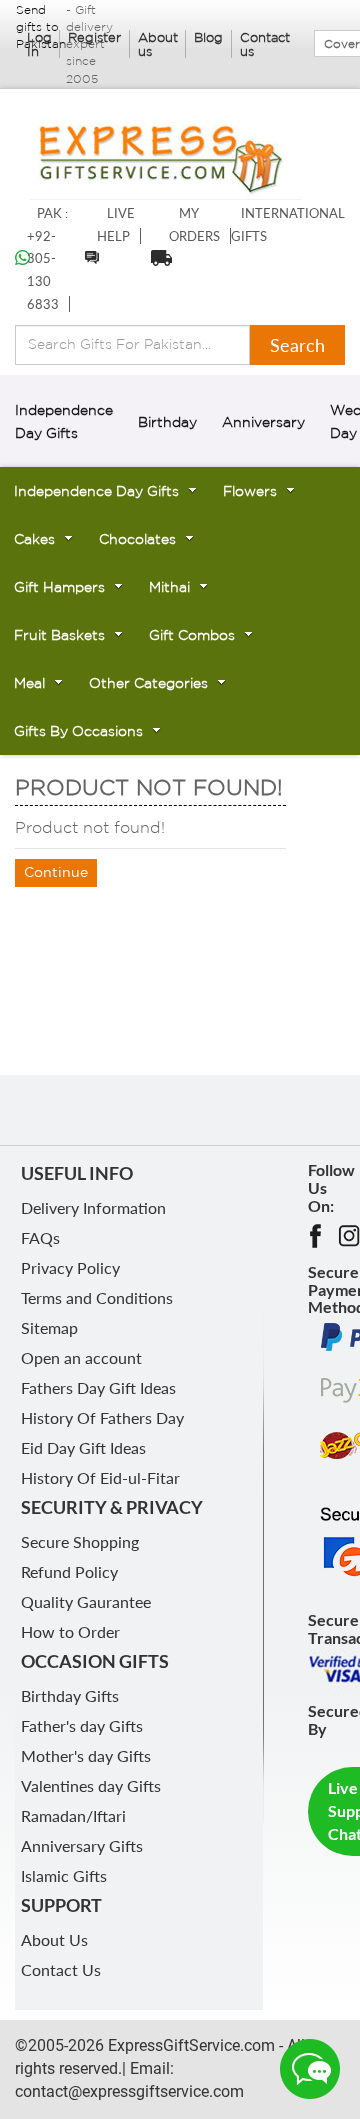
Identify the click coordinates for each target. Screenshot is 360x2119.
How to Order (70, 1631)
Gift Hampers (59, 587)
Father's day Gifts (82, 1725)
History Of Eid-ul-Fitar (100, 1477)
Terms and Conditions (97, 1297)
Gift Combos (192, 635)
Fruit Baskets (59, 635)
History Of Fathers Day (102, 1417)
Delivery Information (93, 1207)
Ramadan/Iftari (73, 1815)
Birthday (167, 422)
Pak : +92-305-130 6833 (47, 258)
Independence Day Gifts (96, 491)
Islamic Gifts (64, 1875)
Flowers (250, 491)
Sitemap (49, 1327)
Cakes (34, 539)
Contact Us (61, 1969)
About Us (54, 1939)
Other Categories (148, 683)
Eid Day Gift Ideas (83, 1447)
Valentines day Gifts (91, 1785)
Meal (29, 683)
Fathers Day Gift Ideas (98, 1387)
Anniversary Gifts (82, 1845)
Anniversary (263, 422)
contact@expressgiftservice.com (129, 2091)
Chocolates (137, 539)
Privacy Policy (70, 1267)
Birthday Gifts (70, 1695)
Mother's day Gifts (86, 1755)
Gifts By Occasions (78, 731)
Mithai (169, 587)
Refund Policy (69, 1571)
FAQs (40, 1237)
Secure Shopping (80, 1541)
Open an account (81, 1357)
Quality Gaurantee (86, 1601)
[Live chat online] (310, 2069)
